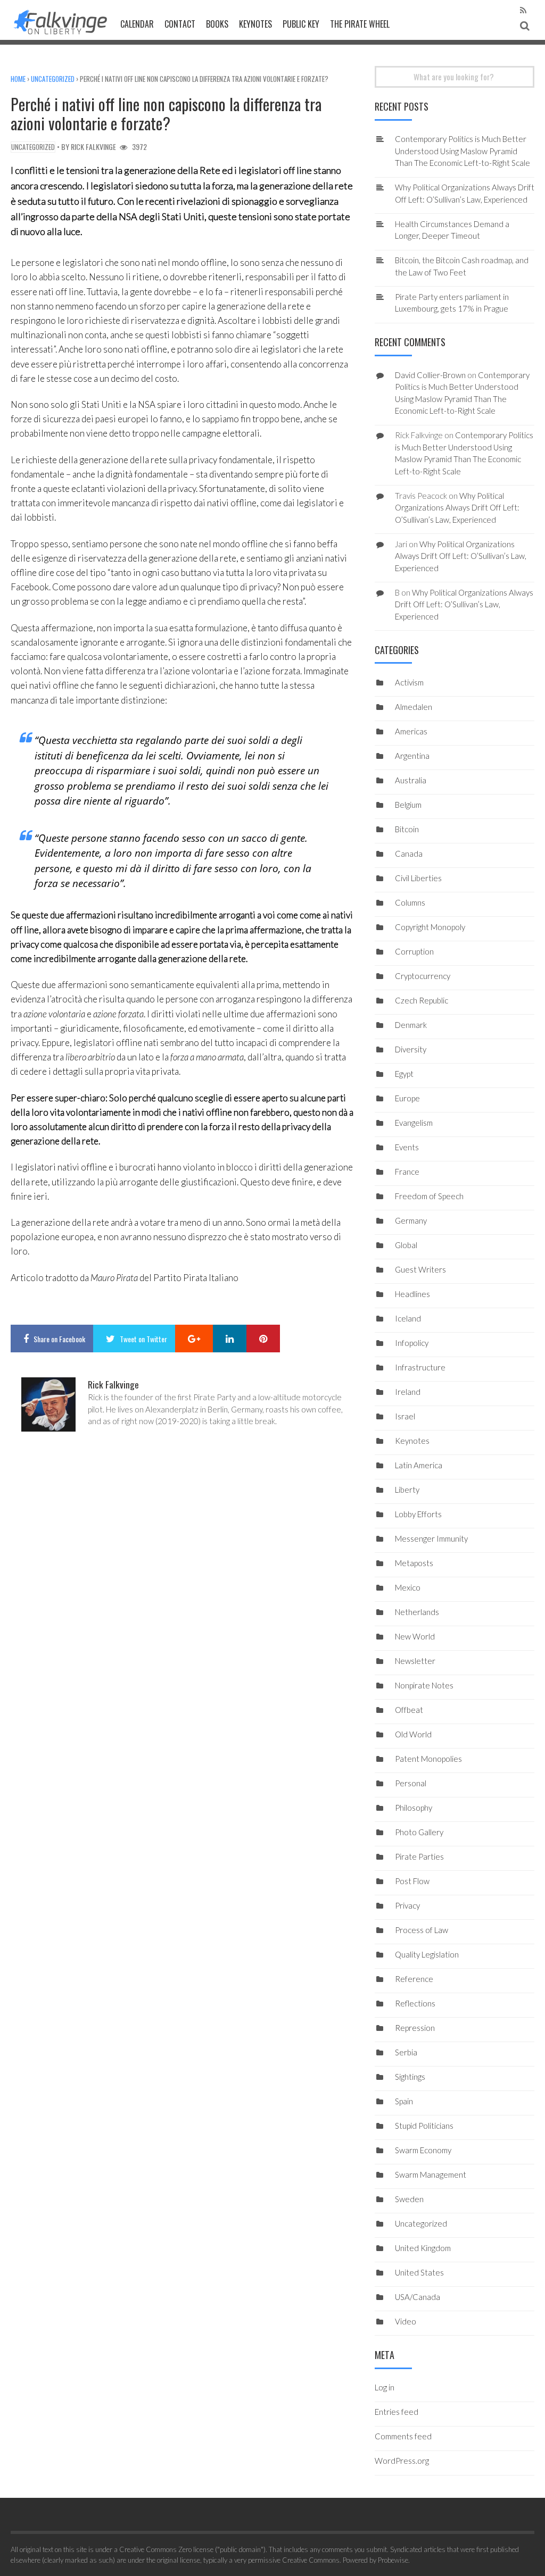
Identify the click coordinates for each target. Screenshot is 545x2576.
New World (415, 1636)
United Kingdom (423, 2248)
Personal (411, 1783)
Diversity (411, 1049)
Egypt (404, 1074)
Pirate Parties (419, 1856)
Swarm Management (431, 2174)
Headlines (412, 1294)
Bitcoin (407, 829)
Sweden (409, 2199)
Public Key (301, 24)
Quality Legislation (427, 1954)
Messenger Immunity (431, 1538)
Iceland (408, 1318)
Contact (180, 24)
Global (406, 1245)
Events (407, 1147)
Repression (415, 2028)
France (407, 1172)
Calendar (137, 24)
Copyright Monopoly (430, 927)
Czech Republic (422, 1000)
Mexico (408, 1587)
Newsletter (415, 1661)
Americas (411, 731)
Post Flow (412, 1881)
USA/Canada (418, 2297)
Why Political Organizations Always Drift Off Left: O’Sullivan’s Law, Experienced (457, 508)
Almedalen (414, 707)
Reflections (415, 2003)
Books (217, 24)
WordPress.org (402, 2461)
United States (419, 2272)
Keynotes (255, 24)
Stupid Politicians (424, 2126)
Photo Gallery (419, 1832)
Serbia (406, 2052)
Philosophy (414, 1808)
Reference (414, 1979)
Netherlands (417, 1612)
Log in (385, 2387)
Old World (413, 1734)
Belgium (408, 805)
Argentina (412, 756)
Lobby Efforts (418, 1514)
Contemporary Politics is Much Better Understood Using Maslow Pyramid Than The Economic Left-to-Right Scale (463, 151)
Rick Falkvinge (93, 147)
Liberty (407, 1490)
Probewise (393, 2560)
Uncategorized (53, 79)
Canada (409, 854)
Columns (410, 902)
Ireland (408, 1392)
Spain (404, 2101)
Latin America (419, 1465)
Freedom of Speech (429, 1196)
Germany (411, 1220)
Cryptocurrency (423, 976)
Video (406, 2321)
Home (18, 79)
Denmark (411, 1025)
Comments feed (403, 2436)
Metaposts (414, 1563)
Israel (405, 1416)
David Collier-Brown (430, 375)
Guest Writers (420, 1269)
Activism (409, 682)
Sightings (410, 2077)
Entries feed (397, 2412)
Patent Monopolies (428, 1759)
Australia (411, 780)
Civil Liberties (418, 878)
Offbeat (409, 1710)
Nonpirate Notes (424, 1685)
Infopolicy (412, 1343)
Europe (407, 1098)
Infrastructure (420, 1367)
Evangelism (414, 1123)
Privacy (407, 1905)
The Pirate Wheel (360, 24)
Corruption (414, 951)
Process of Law (422, 1930)
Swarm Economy (423, 2150)
